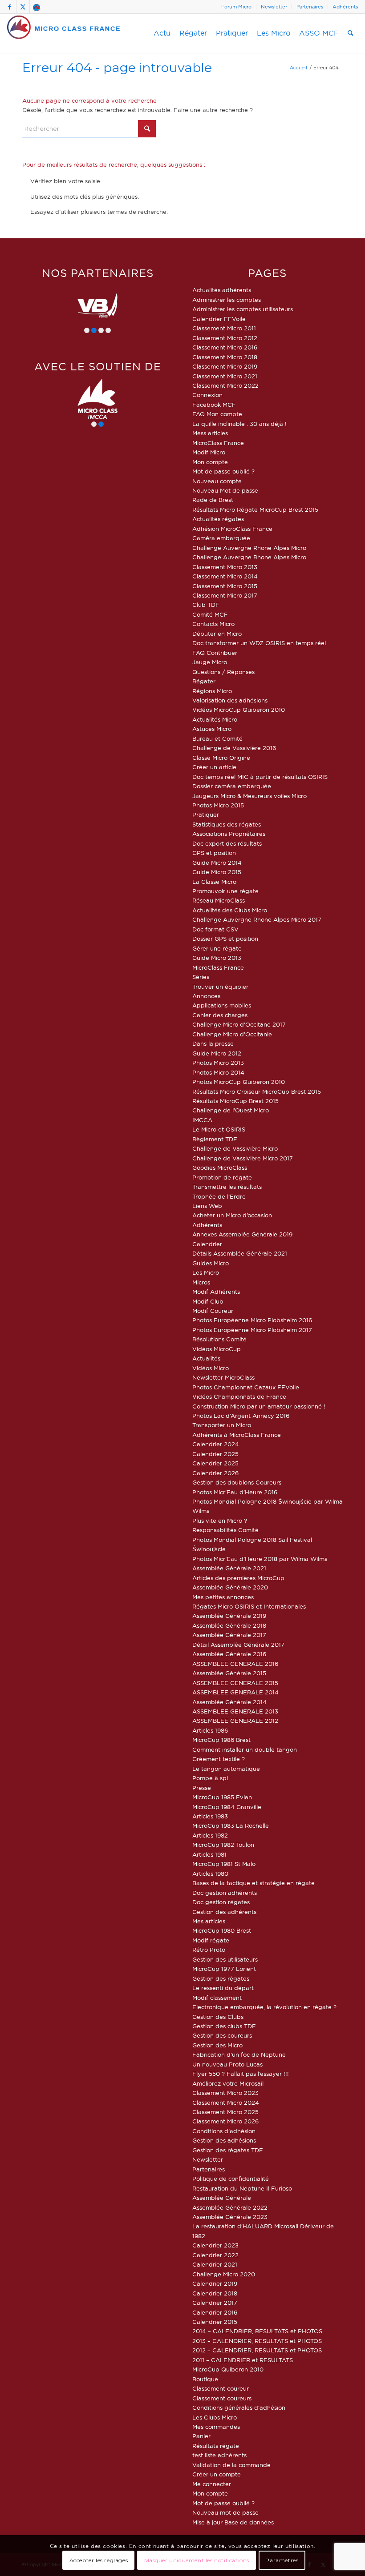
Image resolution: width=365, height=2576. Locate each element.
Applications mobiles (222, 1005)
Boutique (205, 2379)
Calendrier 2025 (215, 1454)
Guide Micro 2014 (217, 863)
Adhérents (345, 7)
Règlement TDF (215, 1139)
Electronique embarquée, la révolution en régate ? (264, 2007)
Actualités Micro (215, 719)
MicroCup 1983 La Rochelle (231, 1826)
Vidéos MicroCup (217, 1349)
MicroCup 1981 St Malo (224, 1864)
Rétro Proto (209, 1950)
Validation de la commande (231, 2465)
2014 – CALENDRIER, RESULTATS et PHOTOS (257, 2331)
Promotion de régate (222, 1177)
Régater (204, 681)
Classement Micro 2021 (225, 376)
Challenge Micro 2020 (224, 2274)
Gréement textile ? (219, 1759)
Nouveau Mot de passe (225, 490)
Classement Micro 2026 (225, 2121)
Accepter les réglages (99, 2560)
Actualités (206, 1358)
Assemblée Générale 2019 (229, 1616)
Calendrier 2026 (215, 1473)
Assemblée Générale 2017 (229, 1635)
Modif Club (208, 1301)
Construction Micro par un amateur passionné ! (259, 1406)
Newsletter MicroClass (223, 1377)
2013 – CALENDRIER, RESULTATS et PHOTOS (257, 2341)
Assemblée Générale (222, 2198)
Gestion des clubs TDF (224, 2026)
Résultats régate (216, 2446)
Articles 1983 (210, 1816)
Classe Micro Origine (221, 758)
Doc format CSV (215, 929)
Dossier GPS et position (225, 939)
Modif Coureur (213, 1311)
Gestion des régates (221, 1978)
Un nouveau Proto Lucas (227, 2064)
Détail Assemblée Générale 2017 (238, 1645)
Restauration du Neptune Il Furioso (242, 2188)
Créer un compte (217, 2474)
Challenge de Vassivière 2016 (234, 748)
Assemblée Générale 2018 (229, 1625)
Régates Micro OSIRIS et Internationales (249, 1606)
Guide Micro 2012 (217, 1053)
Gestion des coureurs (222, 2035)
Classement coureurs (222, 2398)
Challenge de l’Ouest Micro (231, 1110)
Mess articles (210, 433)
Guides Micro (211, 1263)
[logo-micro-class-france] (64, 33)
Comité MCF (210, 614)
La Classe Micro (214, 882)
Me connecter (212, 2484)
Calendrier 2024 (216, 1444)
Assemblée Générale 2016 (229, 1654)
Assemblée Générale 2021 (229, 1568)
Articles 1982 (210, 1835)
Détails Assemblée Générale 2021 (240, 1253)
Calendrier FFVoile (219, 319)
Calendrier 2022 (215, 2255)
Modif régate (211, 1940)
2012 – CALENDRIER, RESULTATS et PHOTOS (257, 2350)
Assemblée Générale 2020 (230, 1587)
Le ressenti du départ (223, 1988)
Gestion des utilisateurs (225, 1959)
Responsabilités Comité (225, 1530)
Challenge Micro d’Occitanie (232, 1034)
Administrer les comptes (227, 300)
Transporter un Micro (222, 1425)
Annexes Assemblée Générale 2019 (242, 1234)
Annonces (206, 996)
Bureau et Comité (217, 738)
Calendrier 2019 (215, 2283)
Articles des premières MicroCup (238, 1578)
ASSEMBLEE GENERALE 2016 (235, 1664)
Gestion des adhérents (224, 1912)
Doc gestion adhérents (225, 1893)
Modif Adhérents (216, 1292)
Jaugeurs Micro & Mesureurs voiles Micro (249, 796)
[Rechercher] (351, 33)
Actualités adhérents (222, 290)
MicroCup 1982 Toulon (223, 1845)
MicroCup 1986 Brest (221, 1740)
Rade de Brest (213, 500)
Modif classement (217, 1998)
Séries (201, 977)
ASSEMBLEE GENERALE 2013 (235, 1711)
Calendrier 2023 (215, 2245)
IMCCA (202, 1120)
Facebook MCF (214, 405)
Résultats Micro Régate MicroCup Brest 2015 (255, 510)
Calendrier (207, 1244)
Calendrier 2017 (215, 2303)
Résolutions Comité (219, 1339)
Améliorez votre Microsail (228, 2083)
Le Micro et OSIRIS (219, 1129)
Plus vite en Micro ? (220, 1521)
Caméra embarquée (221, 538)
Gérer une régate (217, 948)
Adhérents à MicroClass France (237, 1435)
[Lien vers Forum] (36, 7)
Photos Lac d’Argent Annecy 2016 (241, 1416)
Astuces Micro (212, 729)
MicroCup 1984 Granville (227, 1807)
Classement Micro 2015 (225, 586)
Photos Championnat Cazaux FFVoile (246, 1387)
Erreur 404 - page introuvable (117, 67)
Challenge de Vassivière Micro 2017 (243, 1158)
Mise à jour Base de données (233, 2522)
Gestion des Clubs (218, 2017)
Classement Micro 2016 (225, 347)
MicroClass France (218, 443)
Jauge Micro (210, 662)
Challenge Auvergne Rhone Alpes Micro (249, 548)
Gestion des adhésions (224, 2140)
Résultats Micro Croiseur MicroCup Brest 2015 (257, 1091)
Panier (201, 2436)
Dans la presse (213, 1043)
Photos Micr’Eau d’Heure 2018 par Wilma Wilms (260, 1559)
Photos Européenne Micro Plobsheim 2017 (252, 1330)
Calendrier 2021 (215, 2264)
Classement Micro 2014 (225, 576)
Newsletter (274, 7)
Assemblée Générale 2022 (230, 2207)
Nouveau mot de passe (225, 2512)
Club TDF (206, 605)
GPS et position (214, 853)
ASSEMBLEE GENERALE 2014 (235, 1692)
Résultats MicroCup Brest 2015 (235, 1101)
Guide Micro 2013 (217, 958)
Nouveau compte (217, 481)
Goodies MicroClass (220, 1168)
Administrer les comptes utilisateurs (243, 309)
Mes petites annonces (223, 1597)
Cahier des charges (220, 1015)
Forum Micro (236, 7)
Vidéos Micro (211, 1368)
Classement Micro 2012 (225, 338)
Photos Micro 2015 (218, 805)
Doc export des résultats (227, 843)
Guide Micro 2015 (217, 872)
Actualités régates (218, 519)
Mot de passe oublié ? (223, 471)
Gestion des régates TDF (228, 2150)
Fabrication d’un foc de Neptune (239, 2054)
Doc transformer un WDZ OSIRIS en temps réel (259, 643)
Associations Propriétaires (229, 834)
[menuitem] (237, 7)
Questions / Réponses (223, 672)
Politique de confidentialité (231, 2179)
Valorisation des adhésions (230, 700)
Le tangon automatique (226, 1769)
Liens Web (207, 1206)
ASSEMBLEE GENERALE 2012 (235, 1721)
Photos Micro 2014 (218, 1072)
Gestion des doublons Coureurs (237, 1482)
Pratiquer (206, 815)
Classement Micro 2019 (225, 366)
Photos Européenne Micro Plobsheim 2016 (252, 1320)
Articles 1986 (210, 1730)
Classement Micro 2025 (225, 2112)
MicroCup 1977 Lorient (224, 1969)
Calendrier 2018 (215, 2293)
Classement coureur (221, 2388)
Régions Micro (212, 691)
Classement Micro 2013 (225, 567)
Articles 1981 (209, 1854)
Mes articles (209, 1921)
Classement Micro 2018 (225, 357)
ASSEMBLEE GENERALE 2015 (235, 1683)
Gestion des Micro (217, 2045)
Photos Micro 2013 (218, 1063)
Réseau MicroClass (219, 900)
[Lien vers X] (23, 7)
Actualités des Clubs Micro (230, 910)
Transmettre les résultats (227, 1187)
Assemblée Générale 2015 (229, 1673)
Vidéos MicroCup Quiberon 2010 (239, 710)
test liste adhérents (219, 2455)
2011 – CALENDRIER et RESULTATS (243, 2360)
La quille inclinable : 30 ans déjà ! (239, 424)
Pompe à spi (210, 1778)
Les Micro (206, 1272)
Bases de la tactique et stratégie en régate (253, 1883)
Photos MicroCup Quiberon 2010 (239, 1082)
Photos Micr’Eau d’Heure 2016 (235, 1492)
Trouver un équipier (220, 987)
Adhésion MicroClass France (232, 529)
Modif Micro (209, 452)
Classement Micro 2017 (225, 595)
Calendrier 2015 (215, 2322)
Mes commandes (216, 2427)
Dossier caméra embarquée (232, 786)
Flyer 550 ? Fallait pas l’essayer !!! (241, 2074)
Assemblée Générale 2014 (229, 1702)
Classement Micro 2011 (224, 328)
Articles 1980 (210, 1874)
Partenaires (310, 7)
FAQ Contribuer (215, 653)
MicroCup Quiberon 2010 (228, 2369)
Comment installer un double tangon (245, 1749)
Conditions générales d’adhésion (239, 2407)
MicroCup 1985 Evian (222, 1797)
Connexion (207, 395)
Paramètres (282, 2560)
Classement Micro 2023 (225, 2093)
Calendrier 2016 (215, 2312)
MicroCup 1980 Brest (222, 1930)
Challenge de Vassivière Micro (235, 1148)
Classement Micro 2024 (226, 2103)
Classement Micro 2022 (225, 385)
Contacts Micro (213, 624)
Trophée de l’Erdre (219, 1196)
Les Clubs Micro (215, 2417)
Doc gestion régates (221, 1902)
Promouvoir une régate (225, 891)
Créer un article (214, 767)
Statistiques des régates (227, 824)
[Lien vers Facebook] (10, 7)
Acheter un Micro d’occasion (232, 1215)
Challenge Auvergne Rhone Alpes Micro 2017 (257, 919)
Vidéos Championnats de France (239, 1396)
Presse (202, 1788)
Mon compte (210, 462)
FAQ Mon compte (217, 414)
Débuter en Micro (217, 634)
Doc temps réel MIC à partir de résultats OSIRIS (260, 777)
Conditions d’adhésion (224, 2131)
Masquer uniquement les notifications (197, 2560)
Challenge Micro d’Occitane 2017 (239, 1024)
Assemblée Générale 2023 (230, 2217)
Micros (201, 1282)
